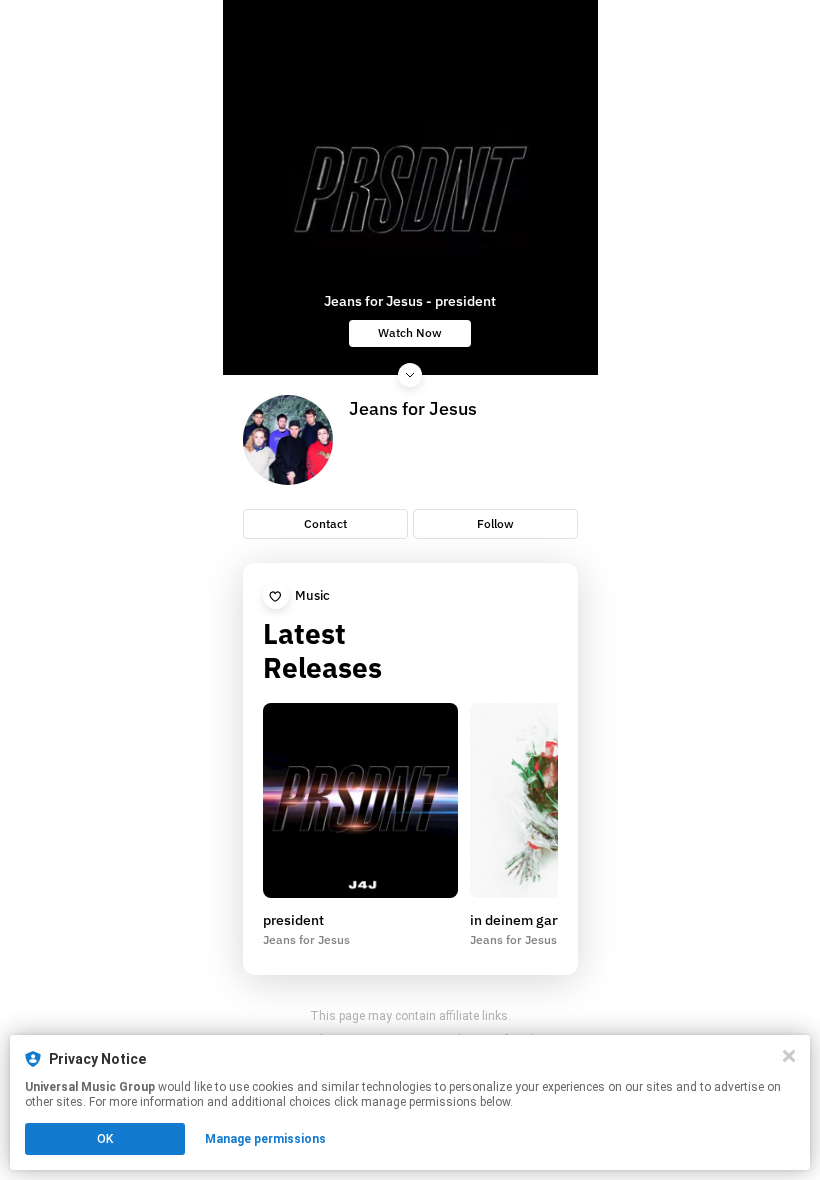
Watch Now (410, 332)
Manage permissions (265, 1139)
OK (105, 1139)
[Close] (789, 1056)
